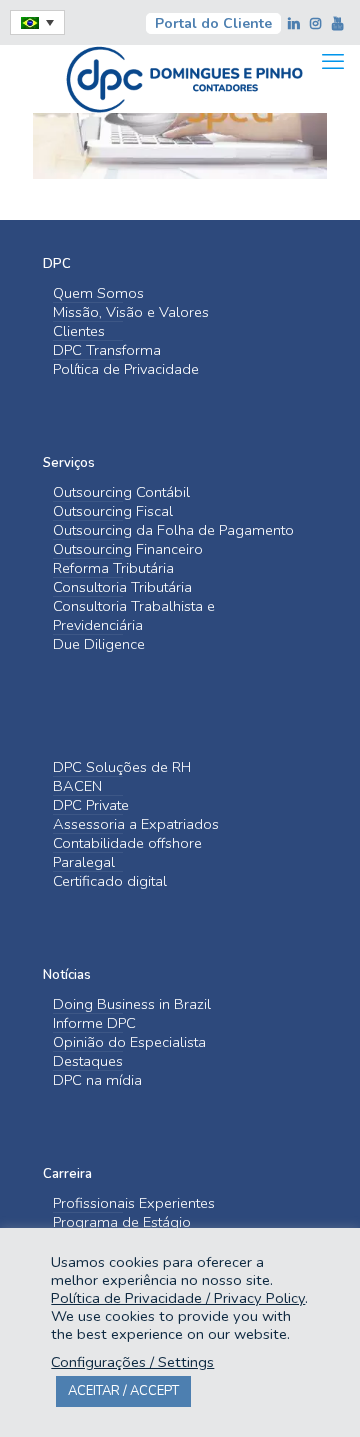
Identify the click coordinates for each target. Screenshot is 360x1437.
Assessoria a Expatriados (136, 824)
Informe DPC (94, 1023)
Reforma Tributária (113, 568)
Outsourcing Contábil (121, 492)
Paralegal (84, 862)
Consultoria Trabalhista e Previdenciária (134, 616)
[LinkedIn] (295, 24)
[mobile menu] (333, 62)
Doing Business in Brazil (132, 1004)
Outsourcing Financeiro (128, 549)
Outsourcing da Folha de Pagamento (173, 530)
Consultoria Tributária (122, 587)
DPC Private (91, 805)
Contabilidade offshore (127, 843)
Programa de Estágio (122, 1222)
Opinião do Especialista (129, 1042)
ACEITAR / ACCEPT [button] (123, 1391)
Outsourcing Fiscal (113, 511)
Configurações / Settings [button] (132, 1362)
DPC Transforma (107, 350)
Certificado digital (110, 881)
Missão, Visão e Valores (131, 312)
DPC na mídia (97, 1080)
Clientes (79, 331)
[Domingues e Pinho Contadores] (184, 77)
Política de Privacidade (126, 369)
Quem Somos (98, 293)
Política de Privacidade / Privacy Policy (178, 1298)
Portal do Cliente (213, 23)
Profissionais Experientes (134, 1203)
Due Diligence (99, 644)
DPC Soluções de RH (122, 767)
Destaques (88, 1061)
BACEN (77, 786)
